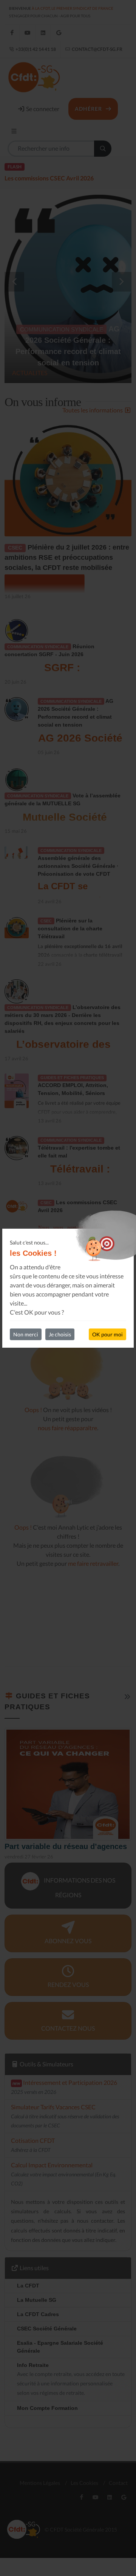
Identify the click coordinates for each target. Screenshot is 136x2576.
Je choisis (60, 1334)
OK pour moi (107, 1334)
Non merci (26, 1334)
